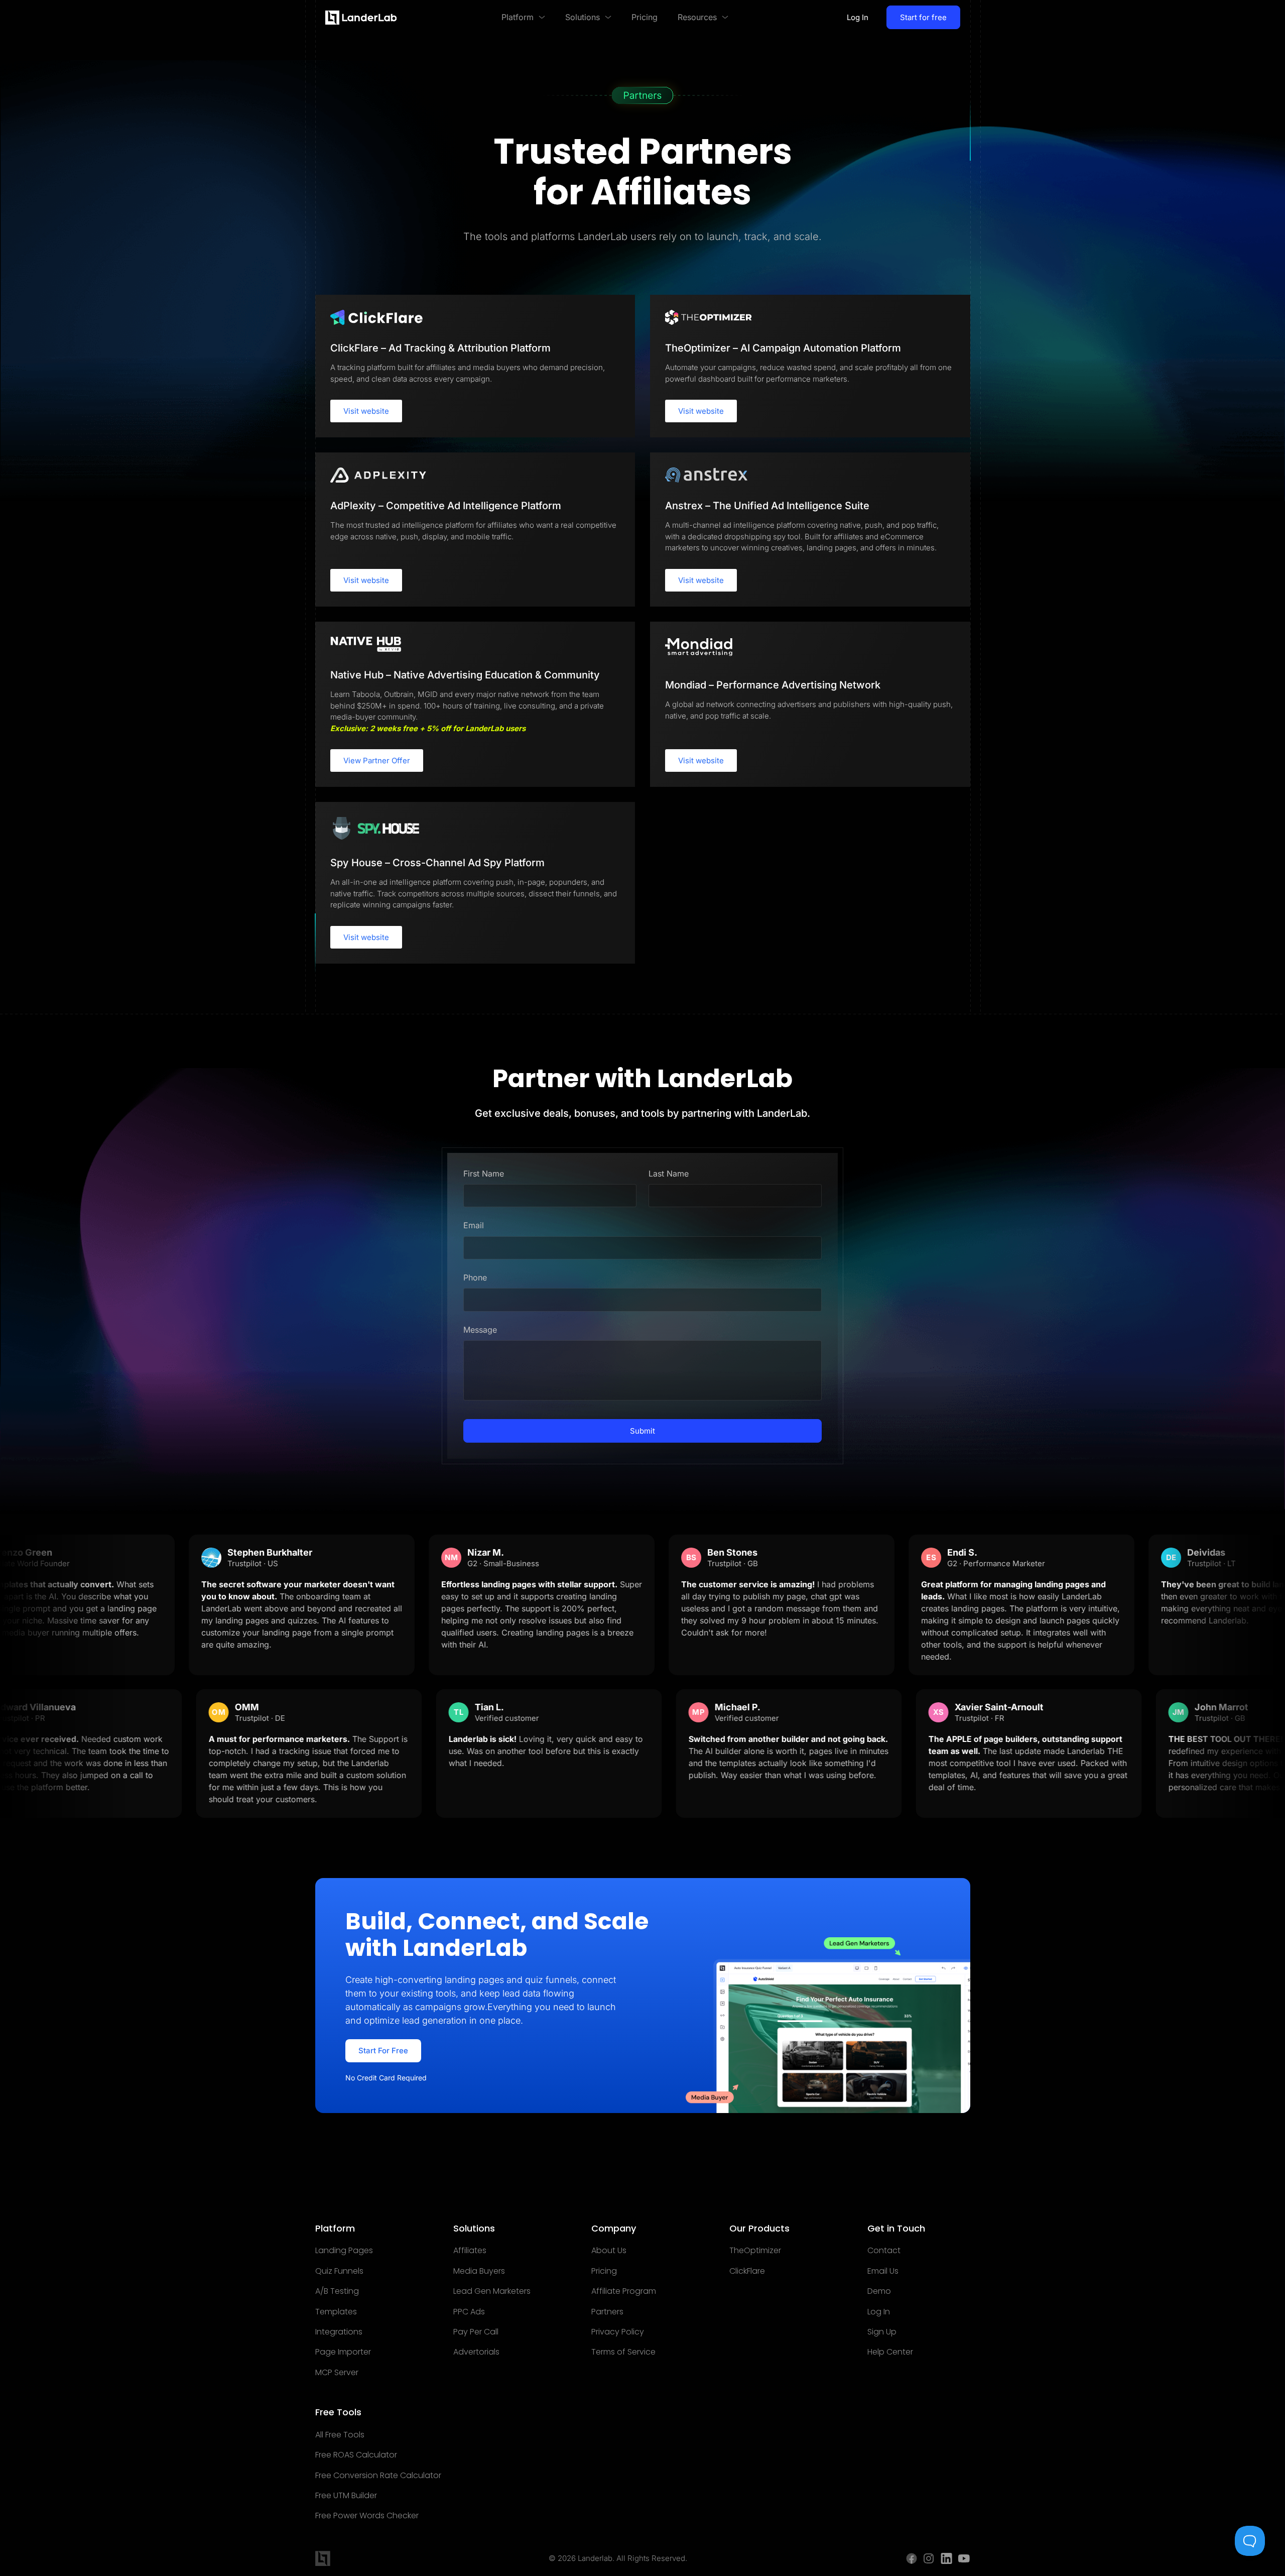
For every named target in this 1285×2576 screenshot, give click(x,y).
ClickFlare (747, 2271)
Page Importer (343, 2352)
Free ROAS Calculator (356, 2455)
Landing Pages (344, 2251)
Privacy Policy (618, 2332)
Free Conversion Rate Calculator (378, 2476)
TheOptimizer (755, 2251)
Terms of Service (623, 2352)
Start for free (923, 17)
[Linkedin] (946, 2558)
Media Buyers (479, 2271)
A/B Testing (337, 2291)
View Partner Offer (377, 760)
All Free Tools (340, 2435)
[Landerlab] (361, 18)
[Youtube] (964, 2558)
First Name (484, 1174)
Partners (607, 2312)
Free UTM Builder (346, 2496)
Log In (858, 17)
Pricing (604, 2271)
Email (474, 1225)
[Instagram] (929, 2558)
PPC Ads (469, 2312)
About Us (609, 2251)
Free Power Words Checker (367, 2516)
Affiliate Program (624, 2291)
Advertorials (476, 2352)
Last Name (669, 1174)
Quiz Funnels (339, 2271)
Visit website (366, 411)
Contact (884, 2251)
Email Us (883, 2271)
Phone (475, 1277)
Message (480, 1330)
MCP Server (337, 2373)
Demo (879, 2291)
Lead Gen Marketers (492, 2291)
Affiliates (470, 2251)
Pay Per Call (476, 2332)
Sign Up (882, 2332)
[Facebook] (912, 2558)
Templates (336, 2312)
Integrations (339, 2332)
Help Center (890, 2352)
